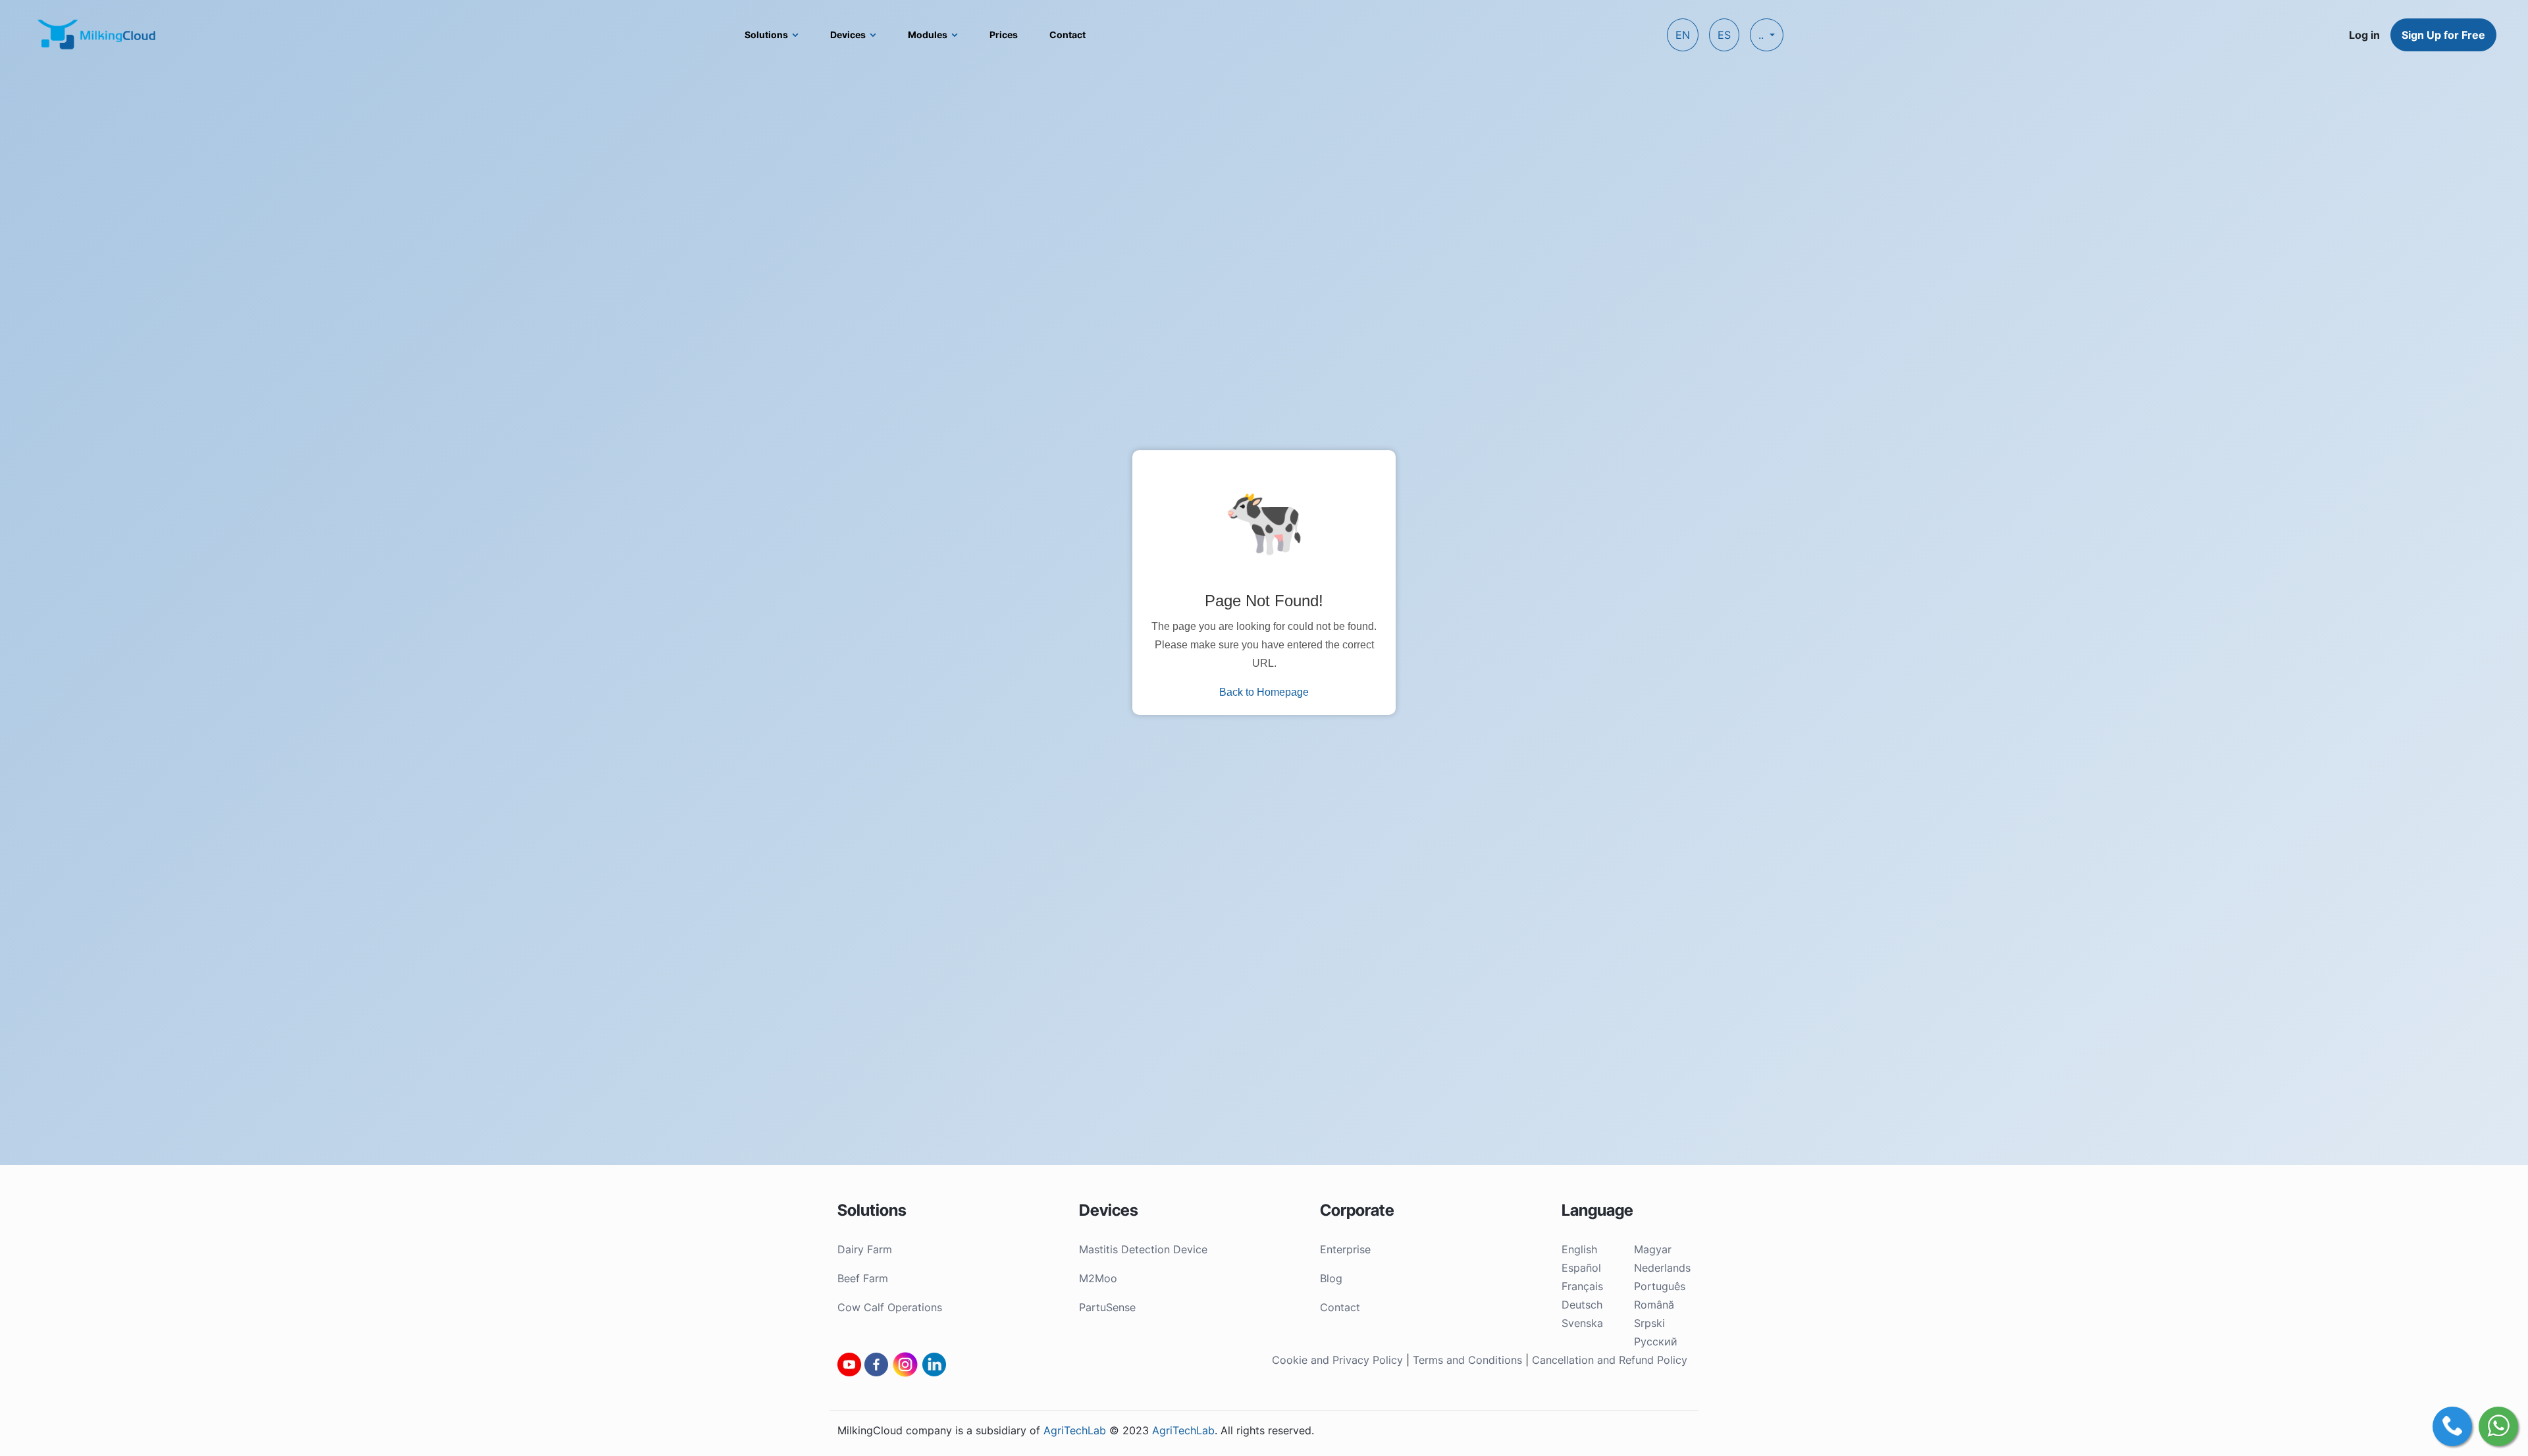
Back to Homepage (1264, 692)
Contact (1067, 35)
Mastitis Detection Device (1143, 1249)
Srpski (1649, 1323)
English (1579, 1249)
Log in (2364, 35)
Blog (1331, 1278)
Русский (1656, 1341)
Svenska (1582, 1323)
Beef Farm (863, 1278)
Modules (928, 35)
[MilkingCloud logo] (97, 34)
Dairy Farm (865, 1249)
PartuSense (1107, 1307)
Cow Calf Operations (890, 1307)
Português (1660, 1286)
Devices (848, 35)
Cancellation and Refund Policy (1610, 1360)
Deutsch (1582, 1305)
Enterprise (1345, 1249)
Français (1582, 1286)
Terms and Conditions (1467, 1360)
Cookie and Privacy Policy (1337, 1360)
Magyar (1653, 1249)
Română (1654, 1305)
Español (1581, 1268)
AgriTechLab (1075, 1430)
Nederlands (1662, 1268)
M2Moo (1098, 1278)
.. (1763, 35)
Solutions (766, 35)
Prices (1004, 35)
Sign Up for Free (2443, 35)
